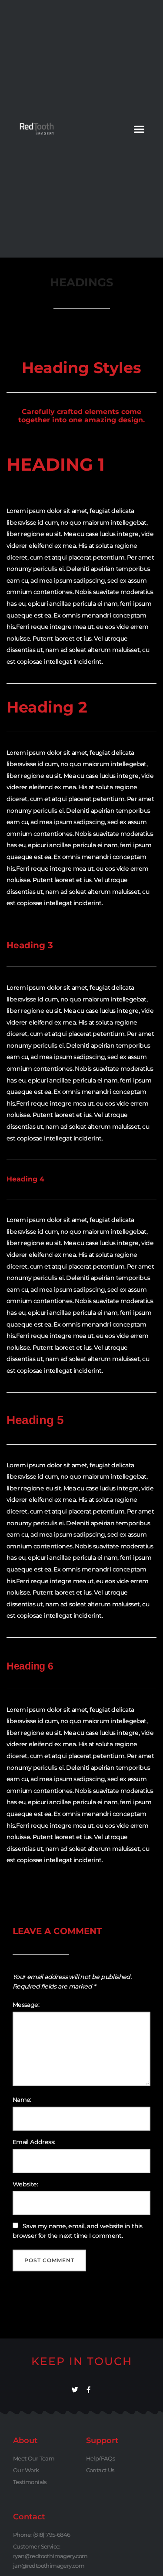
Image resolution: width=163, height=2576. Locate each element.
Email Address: (34, 2142)
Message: (26, 2005)
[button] (139, 129)
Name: (22, 2100)
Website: (25, 2184)
